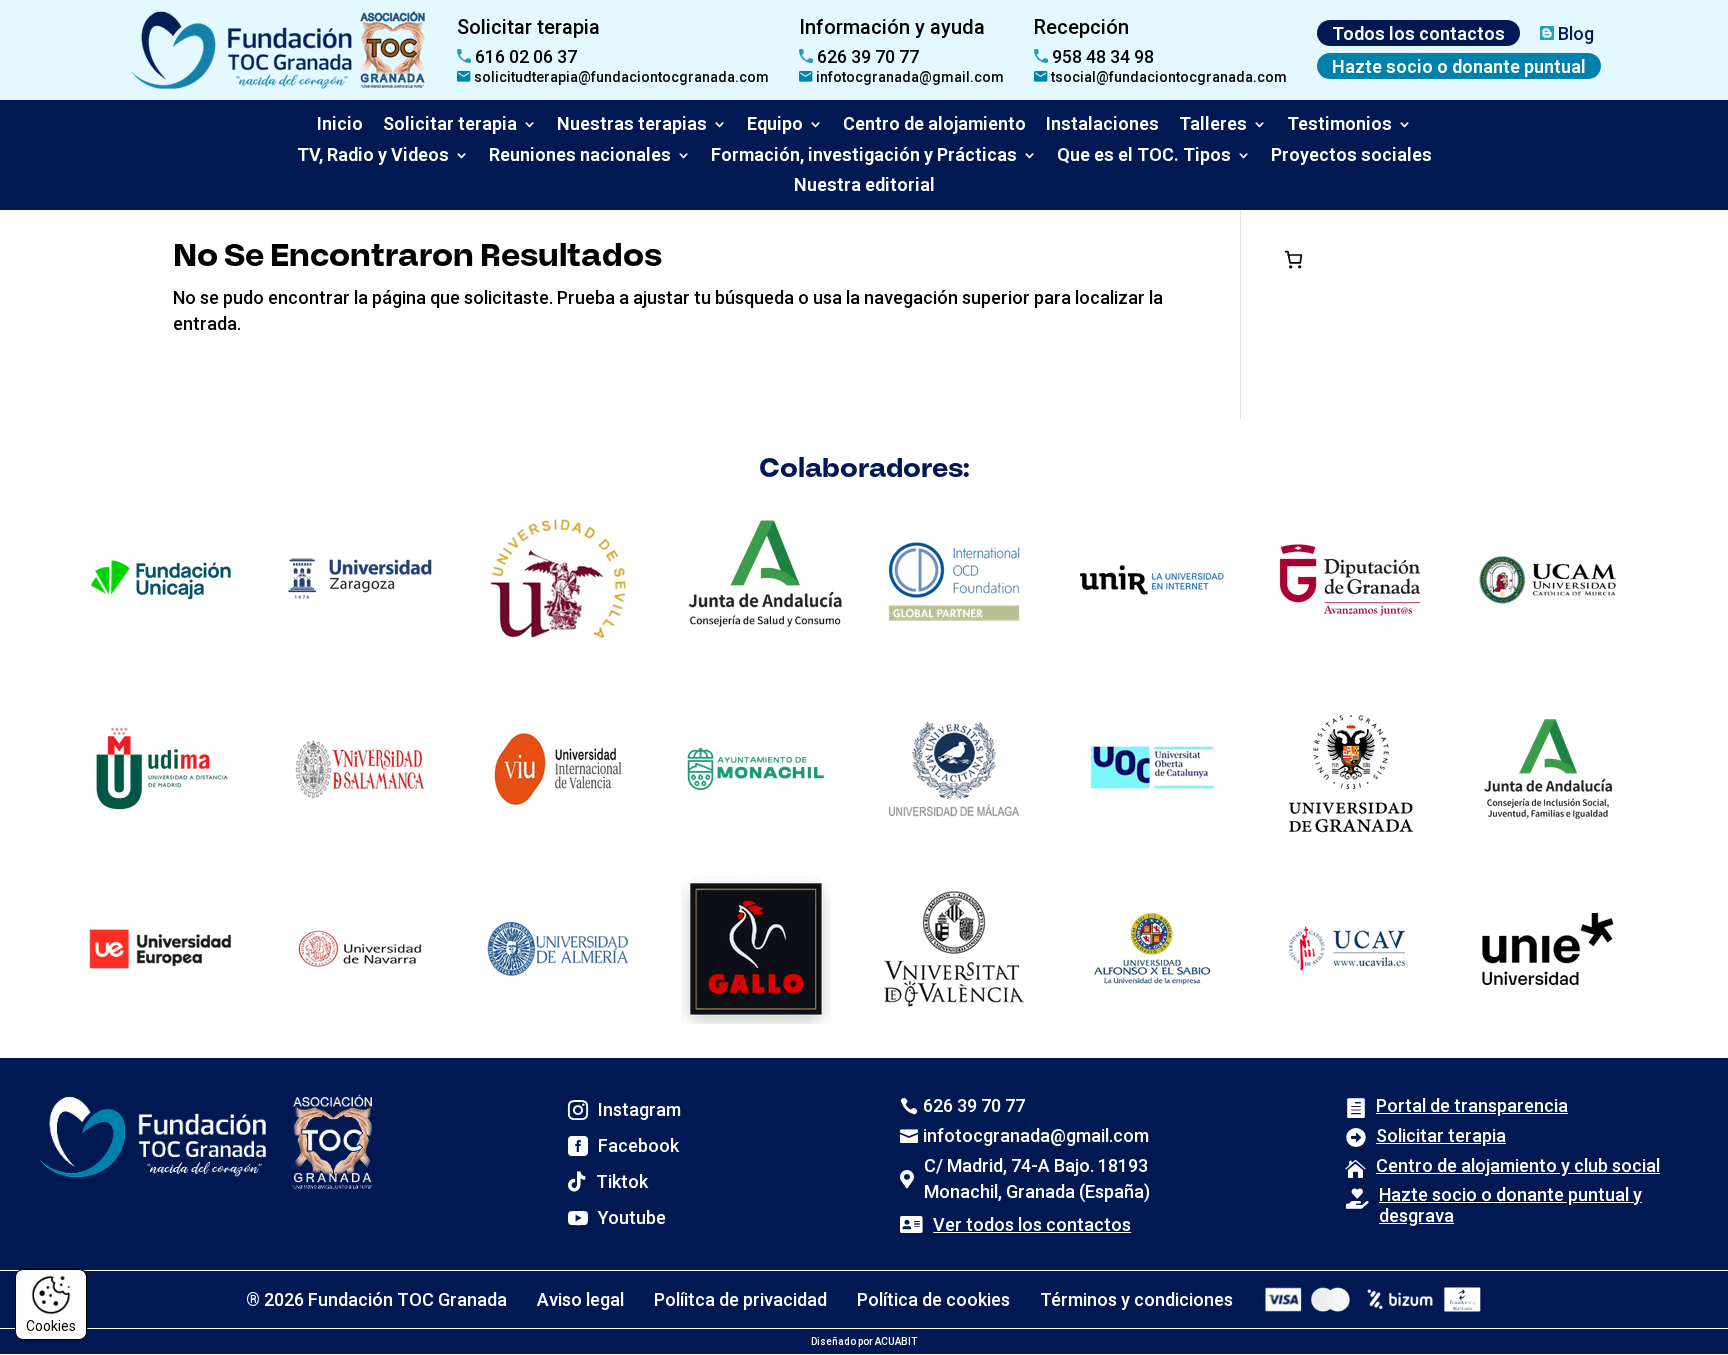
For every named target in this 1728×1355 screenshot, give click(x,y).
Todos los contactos (1418, 33)
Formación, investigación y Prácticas (864, 154)
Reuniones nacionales (580, 154)
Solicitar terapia (450, 123)
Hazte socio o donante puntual (1459, 66)
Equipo (775, 123)
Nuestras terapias (632, 123)
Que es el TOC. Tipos (1144, 154)
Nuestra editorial (864, 184)
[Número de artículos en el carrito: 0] (1293, 259)
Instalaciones (1102, 123)
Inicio (340, 123)
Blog (1574, 33)
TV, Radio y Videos (373, 154)
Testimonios (1339, 123)
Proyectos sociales (1351, 154)
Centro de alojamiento (934, 123)
